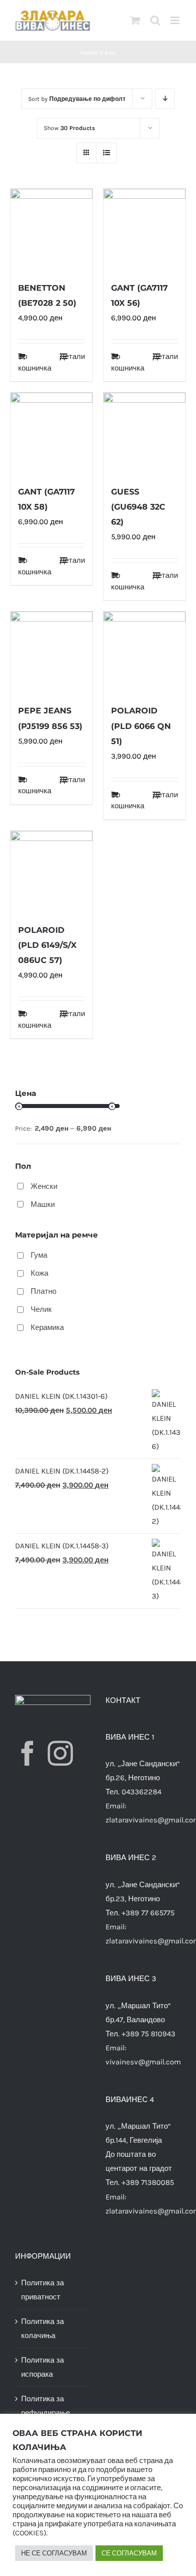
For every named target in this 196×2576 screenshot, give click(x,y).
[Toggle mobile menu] (176, 20)
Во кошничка (34, 362)
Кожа (39, 1273)
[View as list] (106, 153)
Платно (43, 1291)
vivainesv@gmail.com (143, 2062)
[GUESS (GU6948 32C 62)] (144, 434)
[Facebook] (28, 1753)
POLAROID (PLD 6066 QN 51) (141, 726)
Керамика (47, 1327)
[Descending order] (165, 99)
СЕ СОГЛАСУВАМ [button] (129, 2553)
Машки (43, 1204)
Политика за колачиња (42, 2328)
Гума (39, 1255)
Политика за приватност (42, 2290)
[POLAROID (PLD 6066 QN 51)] (144, 652)
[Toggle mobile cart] (135, 20)
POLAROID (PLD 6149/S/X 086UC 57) (47, 945)
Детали (72, 356)
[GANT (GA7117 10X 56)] (144, 230)
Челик (41, 1309)
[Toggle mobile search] (155, 20)
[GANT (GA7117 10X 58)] (52, 434)
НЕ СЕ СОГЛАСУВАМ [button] (54, 2553)
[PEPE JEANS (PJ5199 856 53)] (52, 652)
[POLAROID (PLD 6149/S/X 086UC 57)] (52, 872)
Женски (44, 1186)
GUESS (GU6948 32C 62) (138, 507)
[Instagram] (60, 1753)
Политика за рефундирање (45, 2406)
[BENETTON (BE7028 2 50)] (52, 230)
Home (89, 52)
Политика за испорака (42, 2367)
